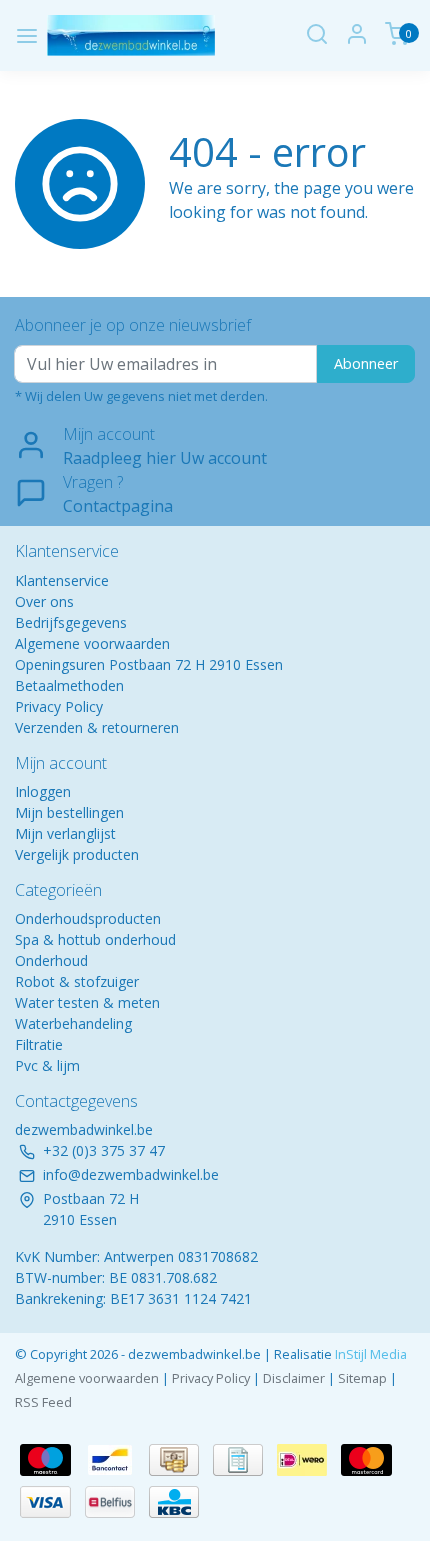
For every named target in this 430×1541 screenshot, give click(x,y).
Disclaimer (294, 1378)
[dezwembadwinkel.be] (131, 35)
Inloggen (43, 791)
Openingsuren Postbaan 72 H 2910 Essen (149, 664)
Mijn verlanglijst (65, 833)
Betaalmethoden (69, 685)
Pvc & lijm (47, 1065)
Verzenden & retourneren (97, 727)
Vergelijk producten (77, 854)
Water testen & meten (87, 1002)
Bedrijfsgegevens (71, 622)
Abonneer (366, 363)
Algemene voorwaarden (92, 643)
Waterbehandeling (73, 1023)
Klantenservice (62, 580)
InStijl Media (369, 1354)
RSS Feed (43, 1402)
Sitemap (362, 1378)
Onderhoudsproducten (88, 918)
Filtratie (39, 1044)
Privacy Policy (59, 706)
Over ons (44, 601)
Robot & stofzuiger (77, 981)
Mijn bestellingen (69, 812)
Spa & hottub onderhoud (95, 939)
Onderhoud (51, 960)
